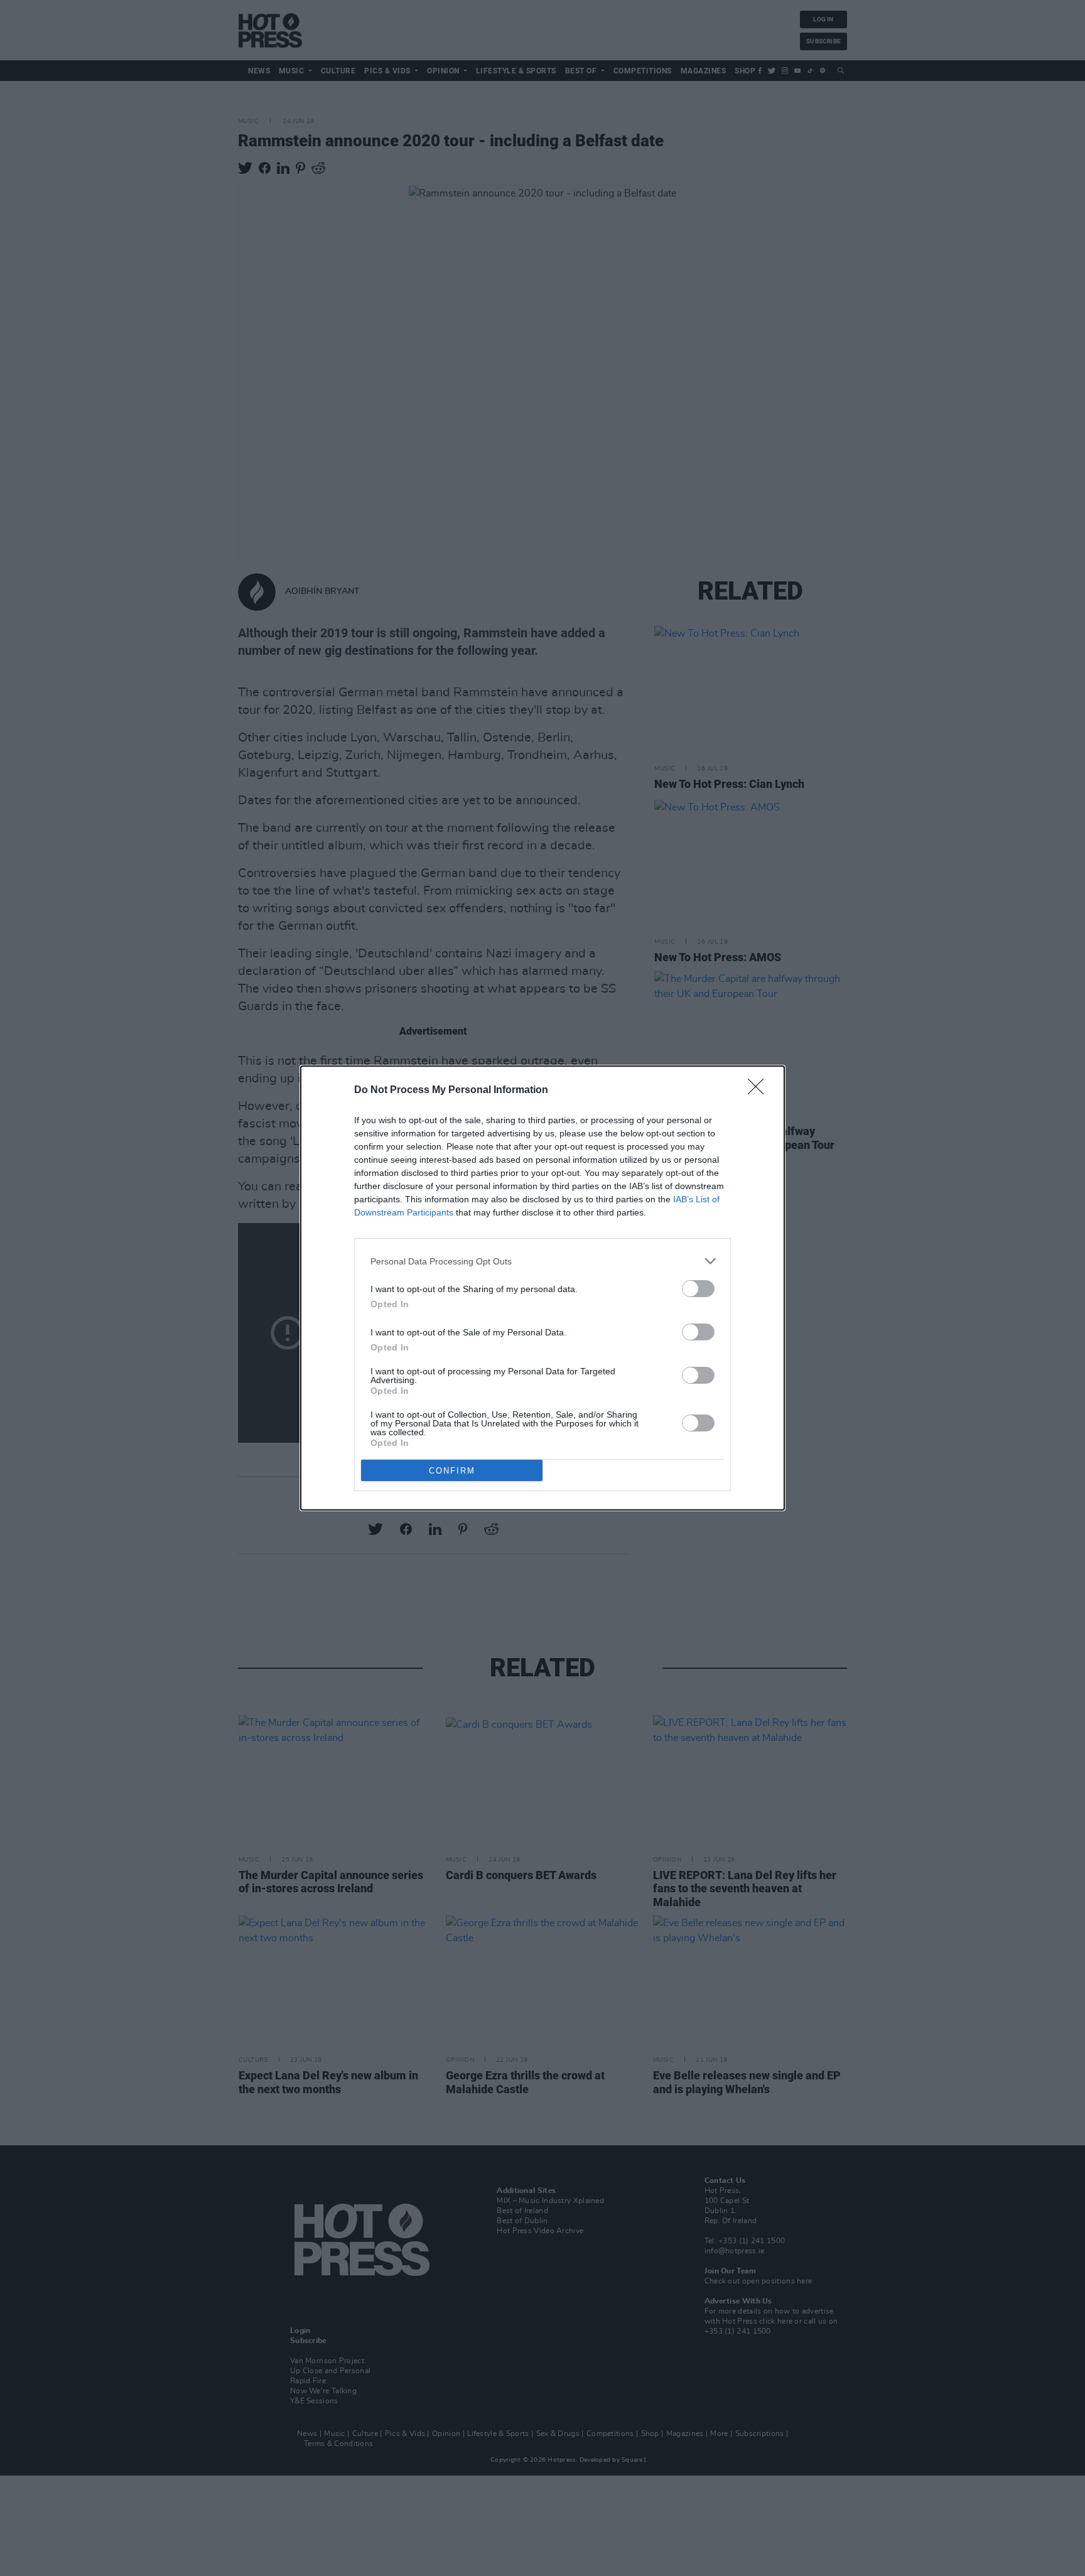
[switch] (698, 1289)
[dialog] (542, 1288)
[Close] (760, 1091)
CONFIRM (452, 1471)
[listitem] (542, 1261)
